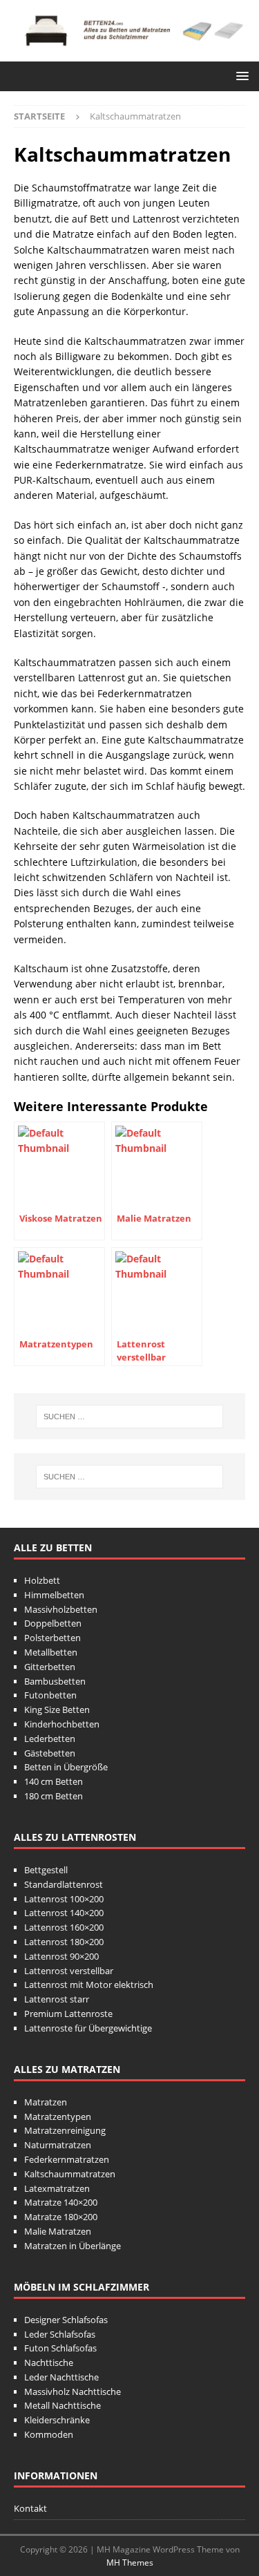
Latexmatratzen (57, 2188)
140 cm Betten (54, 1781)
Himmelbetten (54, 1595)
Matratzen (46, 2102)
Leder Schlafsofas (60, 2334)
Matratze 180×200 (61, 2217)
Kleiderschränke (57, 2420)
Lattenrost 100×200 (64, 1899)
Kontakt (30, 2508)
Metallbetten (51, 1652)
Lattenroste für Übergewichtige (88, 2028)
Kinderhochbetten (62, 1724)
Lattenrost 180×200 (64, 1942)
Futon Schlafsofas (60, 2348)
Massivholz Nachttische (73, 2392)
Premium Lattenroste (68, 2014)
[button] (240, 76)
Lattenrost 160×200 (64, 1927)
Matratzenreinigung (65, 2130)
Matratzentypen (58, 2116)
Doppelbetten (53, 1623)
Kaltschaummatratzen (70, 2174)
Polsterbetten (52, 1638)
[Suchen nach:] (130, 1417)
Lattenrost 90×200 (61, 1956)
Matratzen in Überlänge (73, 2246)
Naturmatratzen (58, 2145)
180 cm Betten (54, 1796)
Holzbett (42, 1580)
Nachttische (49, 2362)
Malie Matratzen (58, 2231)
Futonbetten (50, 1695)
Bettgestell (46, 1870)
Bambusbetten (55, 1681)
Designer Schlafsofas (66, 2320)
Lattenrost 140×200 (64, 1913)
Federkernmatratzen (67, 2159)
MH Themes (130, 2563)
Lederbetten (50, 1739)
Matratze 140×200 (61, 2202)
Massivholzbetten (61, 1609)
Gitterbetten (50, 1667)
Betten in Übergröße (66, 1767)
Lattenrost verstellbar (69, 1971)
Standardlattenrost (64, 1884)
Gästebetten (50, 1753)
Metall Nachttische (63, 2405)
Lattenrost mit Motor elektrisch (89, 1985)
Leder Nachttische (61, 2377)
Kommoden (49, 2434)
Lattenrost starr (57, 1999)
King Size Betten (57, 1710)
